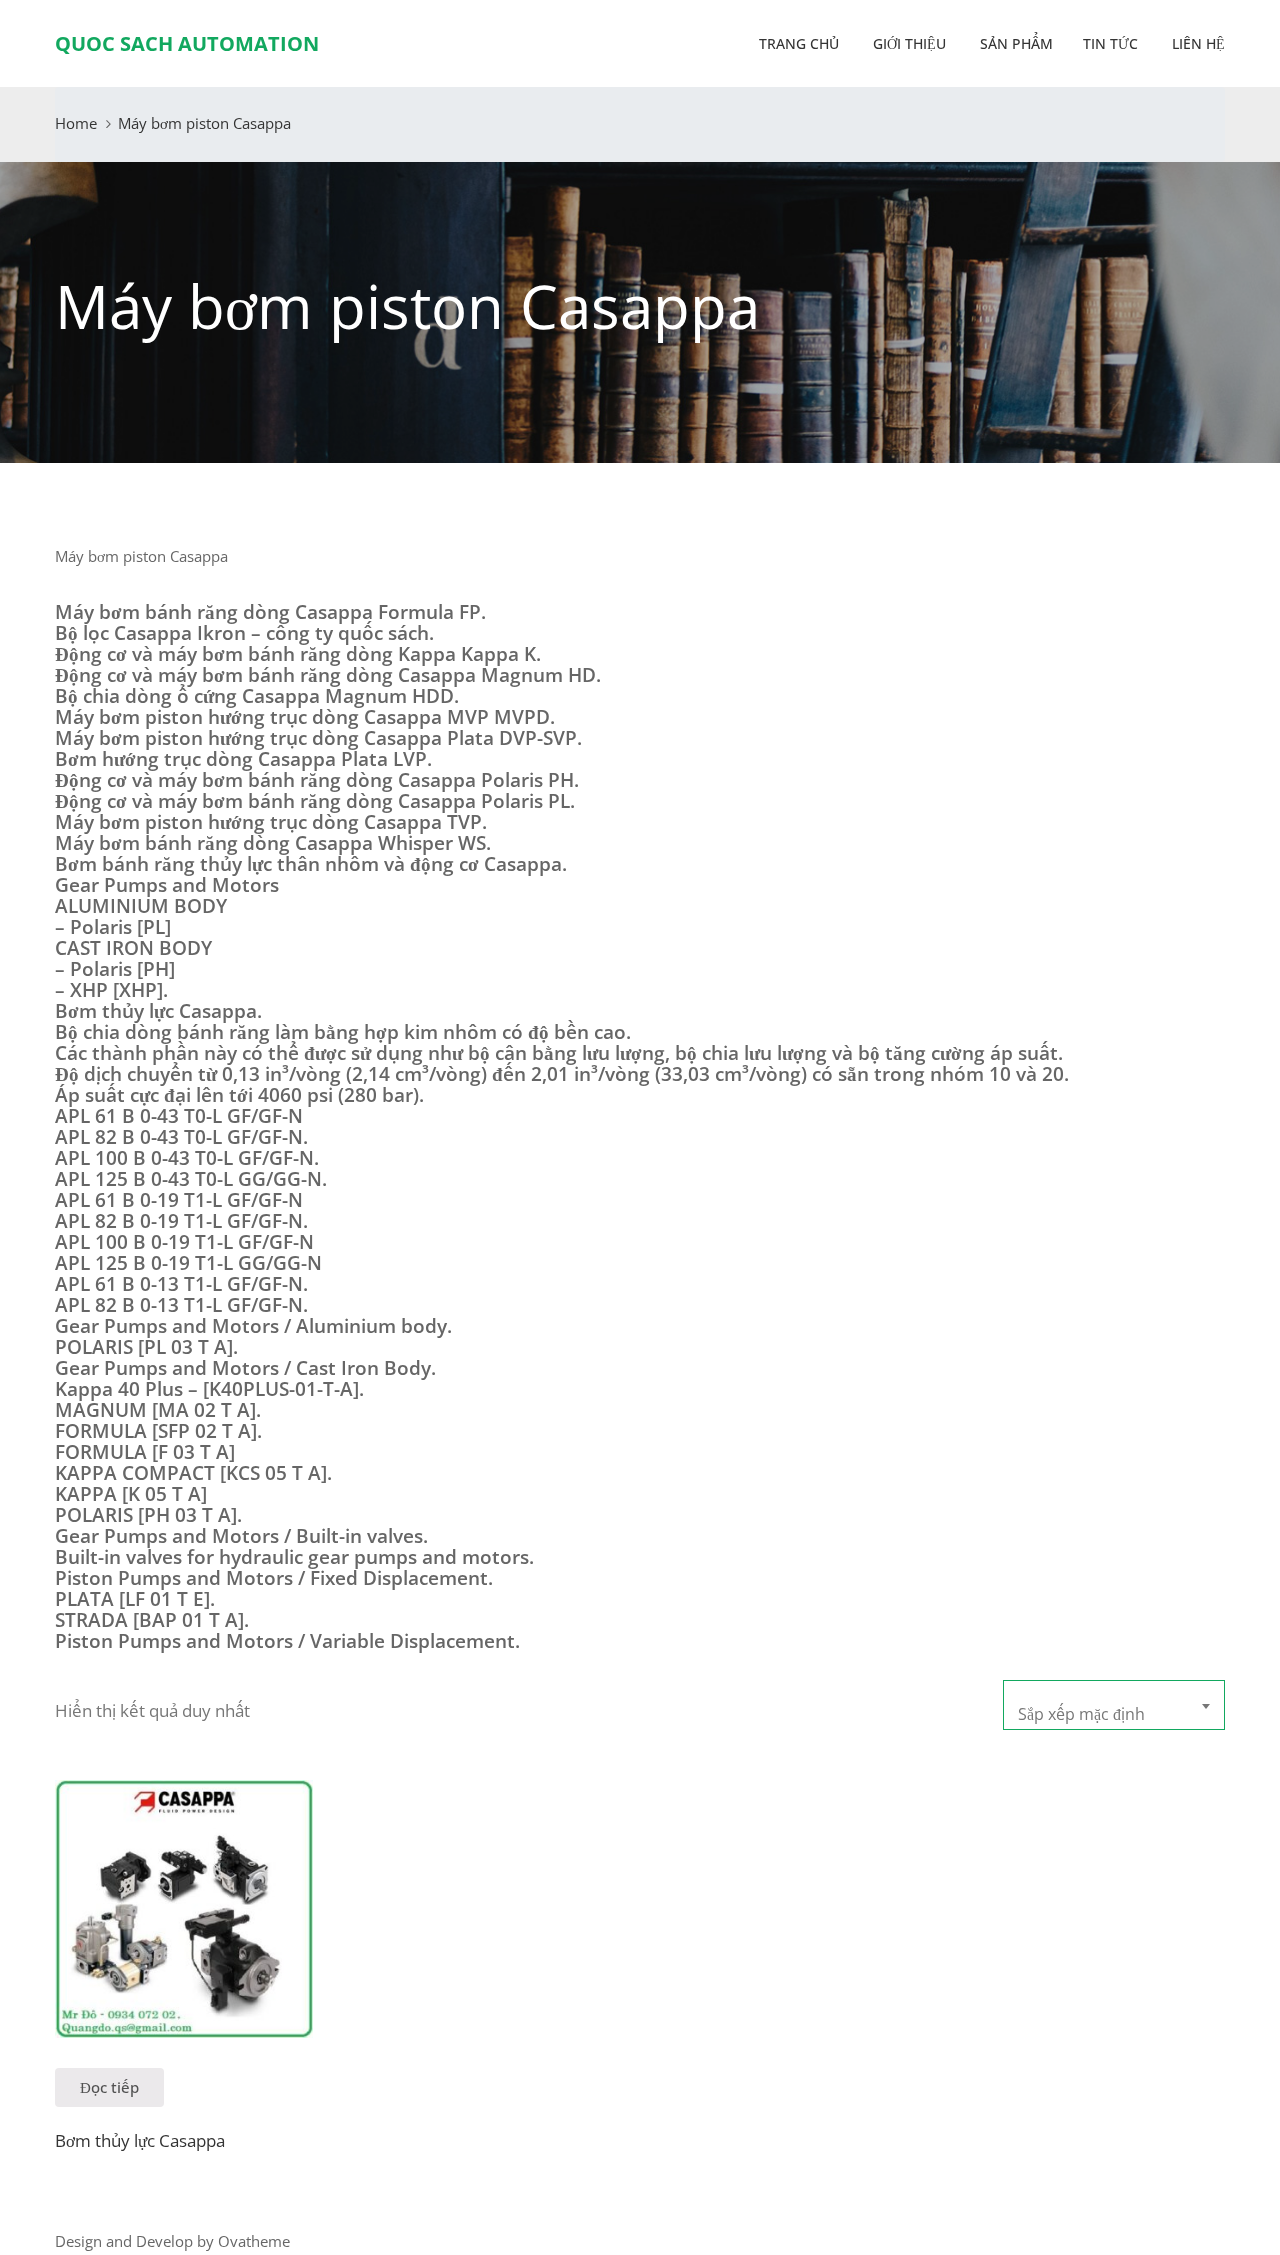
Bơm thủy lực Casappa (140, 2140)
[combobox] (1114, 1705)
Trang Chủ (797, 43)
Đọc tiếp (109, 2087)
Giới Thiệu (907, 43)
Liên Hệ (1196, 43)
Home (76, 123)
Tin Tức (1110, 43)
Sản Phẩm (1014, 43)
